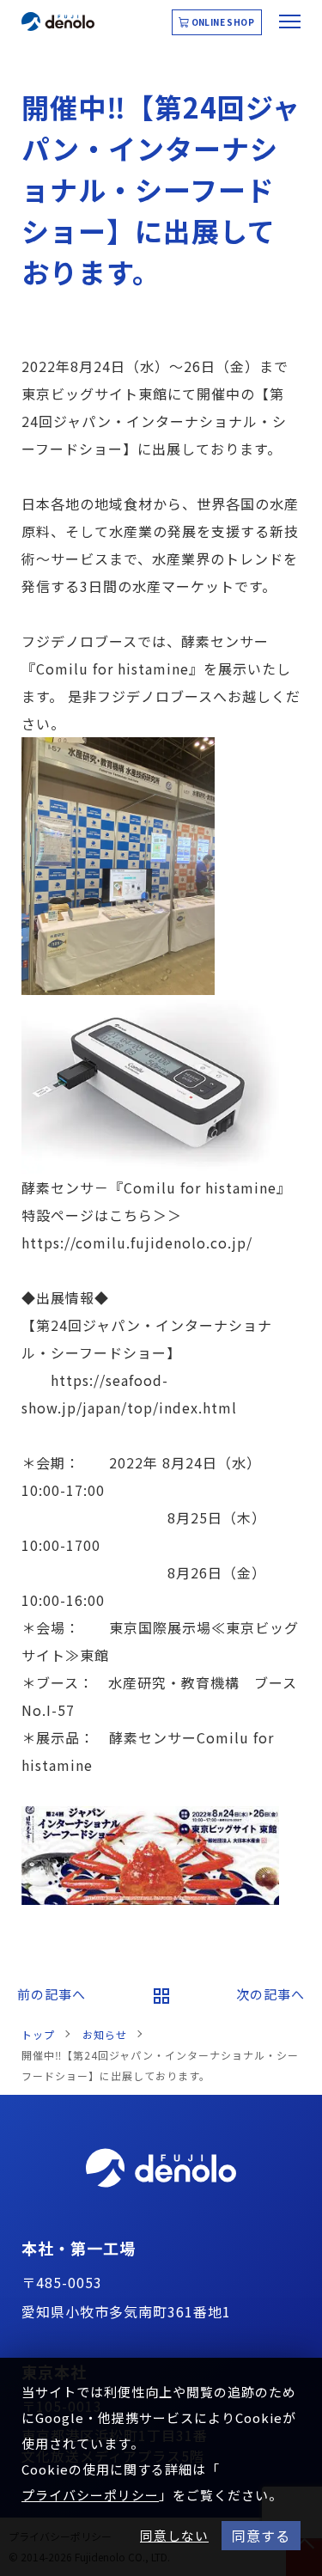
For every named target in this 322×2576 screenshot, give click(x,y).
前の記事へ (52, 1994)
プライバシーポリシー (90, 2495)
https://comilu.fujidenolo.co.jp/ (137, 1242)
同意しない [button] (174, 2536)
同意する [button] (261, 2536)
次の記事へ (270, 1994)
